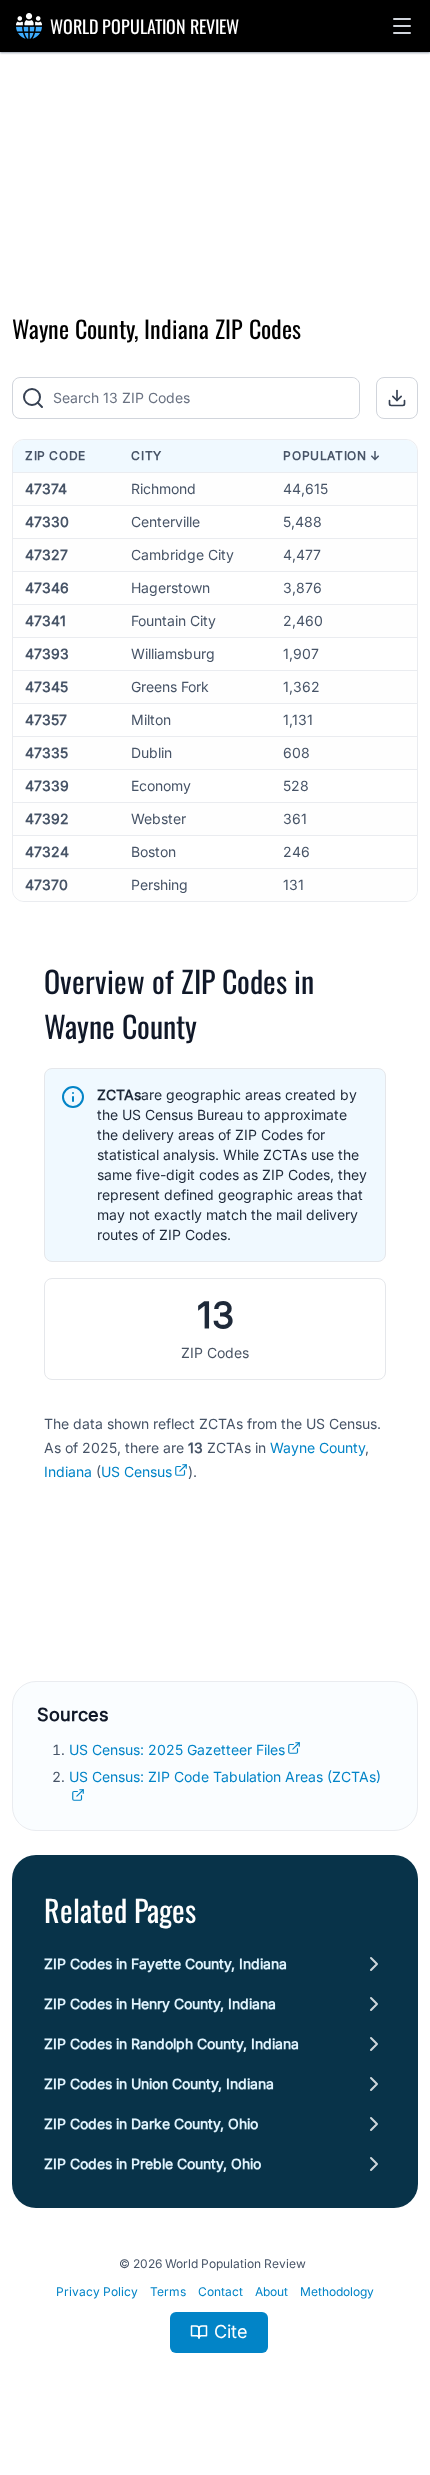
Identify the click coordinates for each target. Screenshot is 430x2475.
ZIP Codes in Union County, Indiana (159, 2083)
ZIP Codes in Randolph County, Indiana (171, 2043)
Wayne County (317, 1447)
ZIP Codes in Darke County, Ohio (151, 2123)
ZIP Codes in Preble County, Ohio (152, 2163)
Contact (220, 2291)
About (271, 2291)
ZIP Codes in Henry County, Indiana (160, 2003)
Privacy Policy (97, 2291)
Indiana (68, 1471)
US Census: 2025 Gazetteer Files (177, 1749)
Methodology (337, 2291)
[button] (402, 26)
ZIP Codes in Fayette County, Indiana (165, 1963)
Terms (168, 2291)
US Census (136, 1471)
